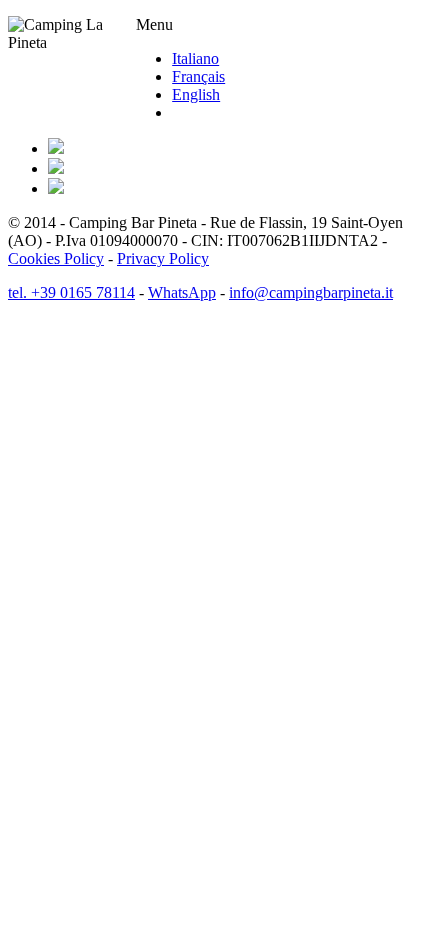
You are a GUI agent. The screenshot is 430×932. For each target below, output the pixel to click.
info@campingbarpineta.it (311, 292)
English (196, 94)
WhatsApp (182, 292)
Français (198, 76)
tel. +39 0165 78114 (71, 292)
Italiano (195, 58)
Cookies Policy (56, 258)
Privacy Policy (163, 258)
